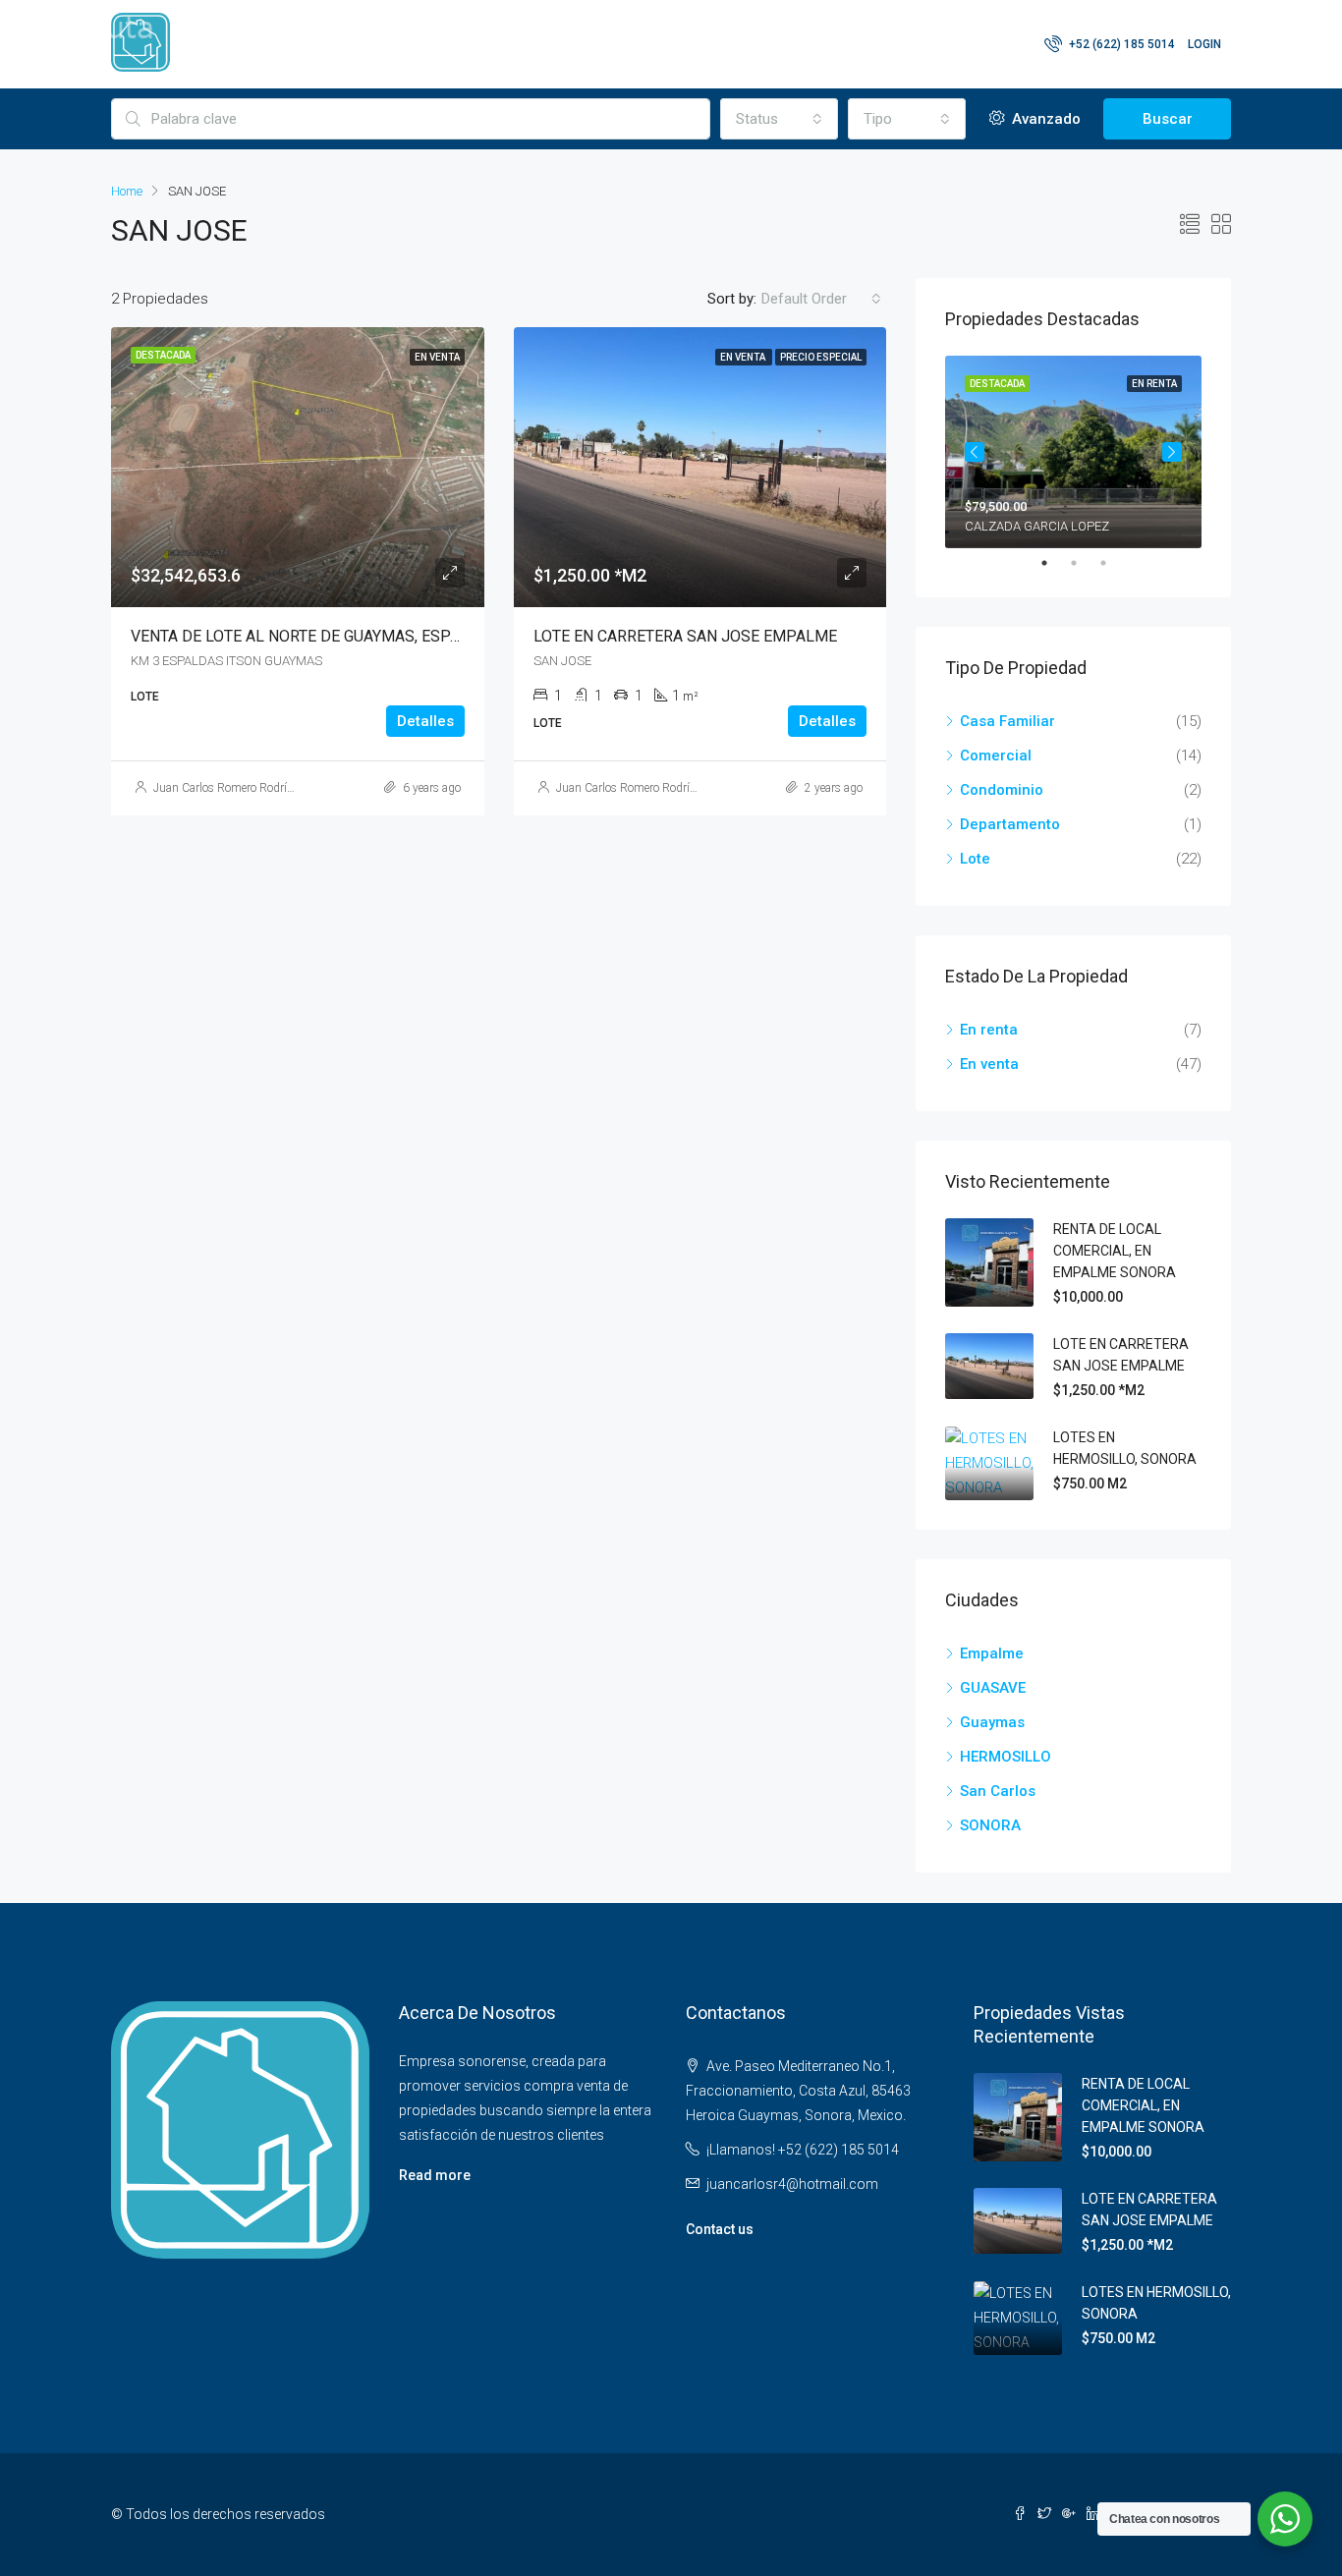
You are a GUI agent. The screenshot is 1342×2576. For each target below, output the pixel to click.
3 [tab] (1113, 563)
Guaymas (992, 1722)
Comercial (996, 756)
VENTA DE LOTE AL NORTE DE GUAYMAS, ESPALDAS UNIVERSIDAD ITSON (391, 636)
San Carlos (998, 1791)
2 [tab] (1084, 563)
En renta (989, 1030)
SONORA (990, 1825)
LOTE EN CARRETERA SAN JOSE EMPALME (685, 636)
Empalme (992, 1653)
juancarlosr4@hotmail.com (792, 2184)
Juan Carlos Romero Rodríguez (232, 788)
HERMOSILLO (1006, 1757)
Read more (435, 2175)
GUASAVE (993, 1688)
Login (1204, 44)
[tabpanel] (1073, 452)
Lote (975, 859)
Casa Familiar (1007, 721)
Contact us (720, 2229)
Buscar (1168, 119)
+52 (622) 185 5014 (1120, 44)
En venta (989, 1064)
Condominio (1002, 790)
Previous (975, 452)
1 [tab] (1054, 563)
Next (1172, 452)
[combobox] (779, 119)
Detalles (425, 721)
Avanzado (1044, 119)
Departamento (1010, 824)
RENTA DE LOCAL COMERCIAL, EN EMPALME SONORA (1115, 1251)
